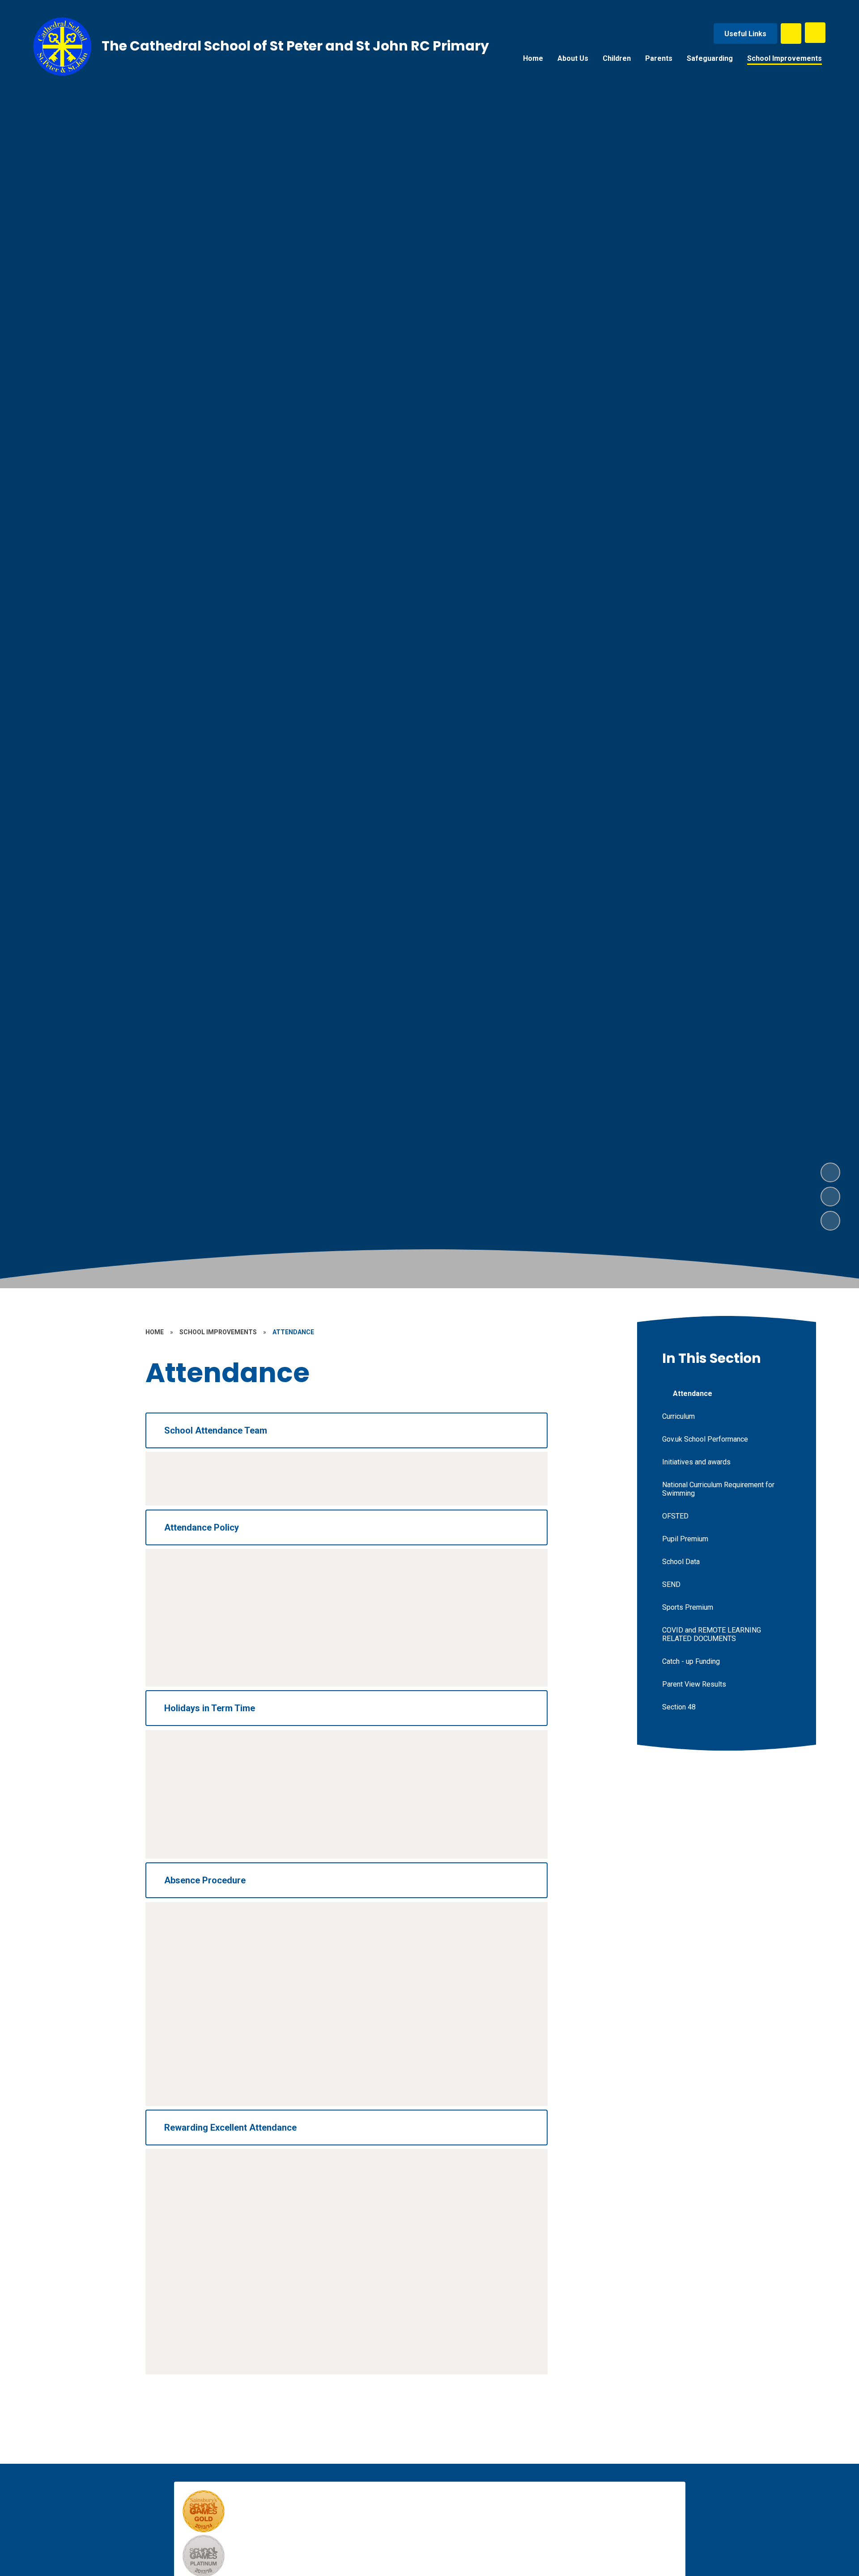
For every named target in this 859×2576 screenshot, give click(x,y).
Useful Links (745, 34)
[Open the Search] (791, 34)
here (187, 1832)
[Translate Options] (815, 33)
